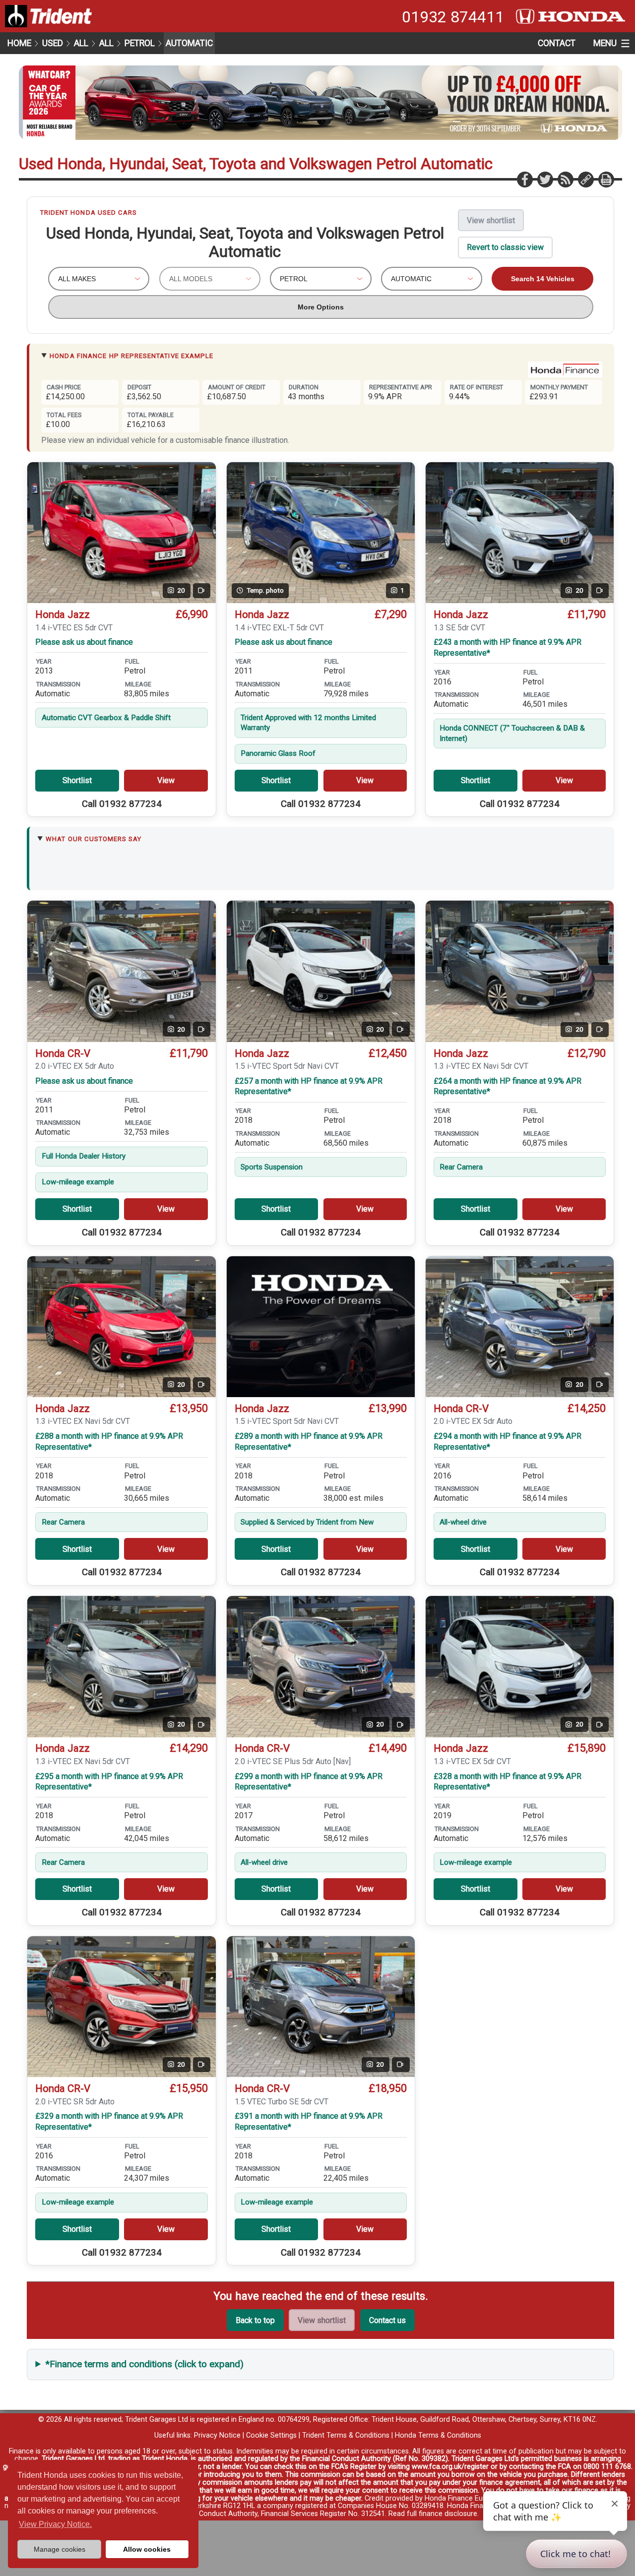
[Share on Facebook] (524, 179)
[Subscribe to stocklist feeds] (565, 179)
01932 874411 (453, 17)
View (166, 780)
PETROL (140, 43)
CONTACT (557, 43)
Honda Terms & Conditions (438, 2435)
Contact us (387, 2320)
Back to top (255, 2320)
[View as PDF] (606, 179)
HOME (19, 43)
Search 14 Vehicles (543, 279)
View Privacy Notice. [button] (55, 2524)
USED (53, 43)
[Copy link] (585, 179)
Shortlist (77, 780)
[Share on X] (545, 179)
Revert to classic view (505, 247)
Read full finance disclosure (433, 2514)
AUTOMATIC (189, 43)
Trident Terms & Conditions (346, 2435)
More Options (321, 307)
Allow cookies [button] (147, 2549)
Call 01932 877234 (122, 804)
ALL (81, 43)
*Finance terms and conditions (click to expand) (145, 2364)
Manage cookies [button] (60, 2549)
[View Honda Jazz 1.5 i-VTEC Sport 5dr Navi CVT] (321, 1327)
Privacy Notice (217, 2435)
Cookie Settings (271, 2435)
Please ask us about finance (84, 642)
